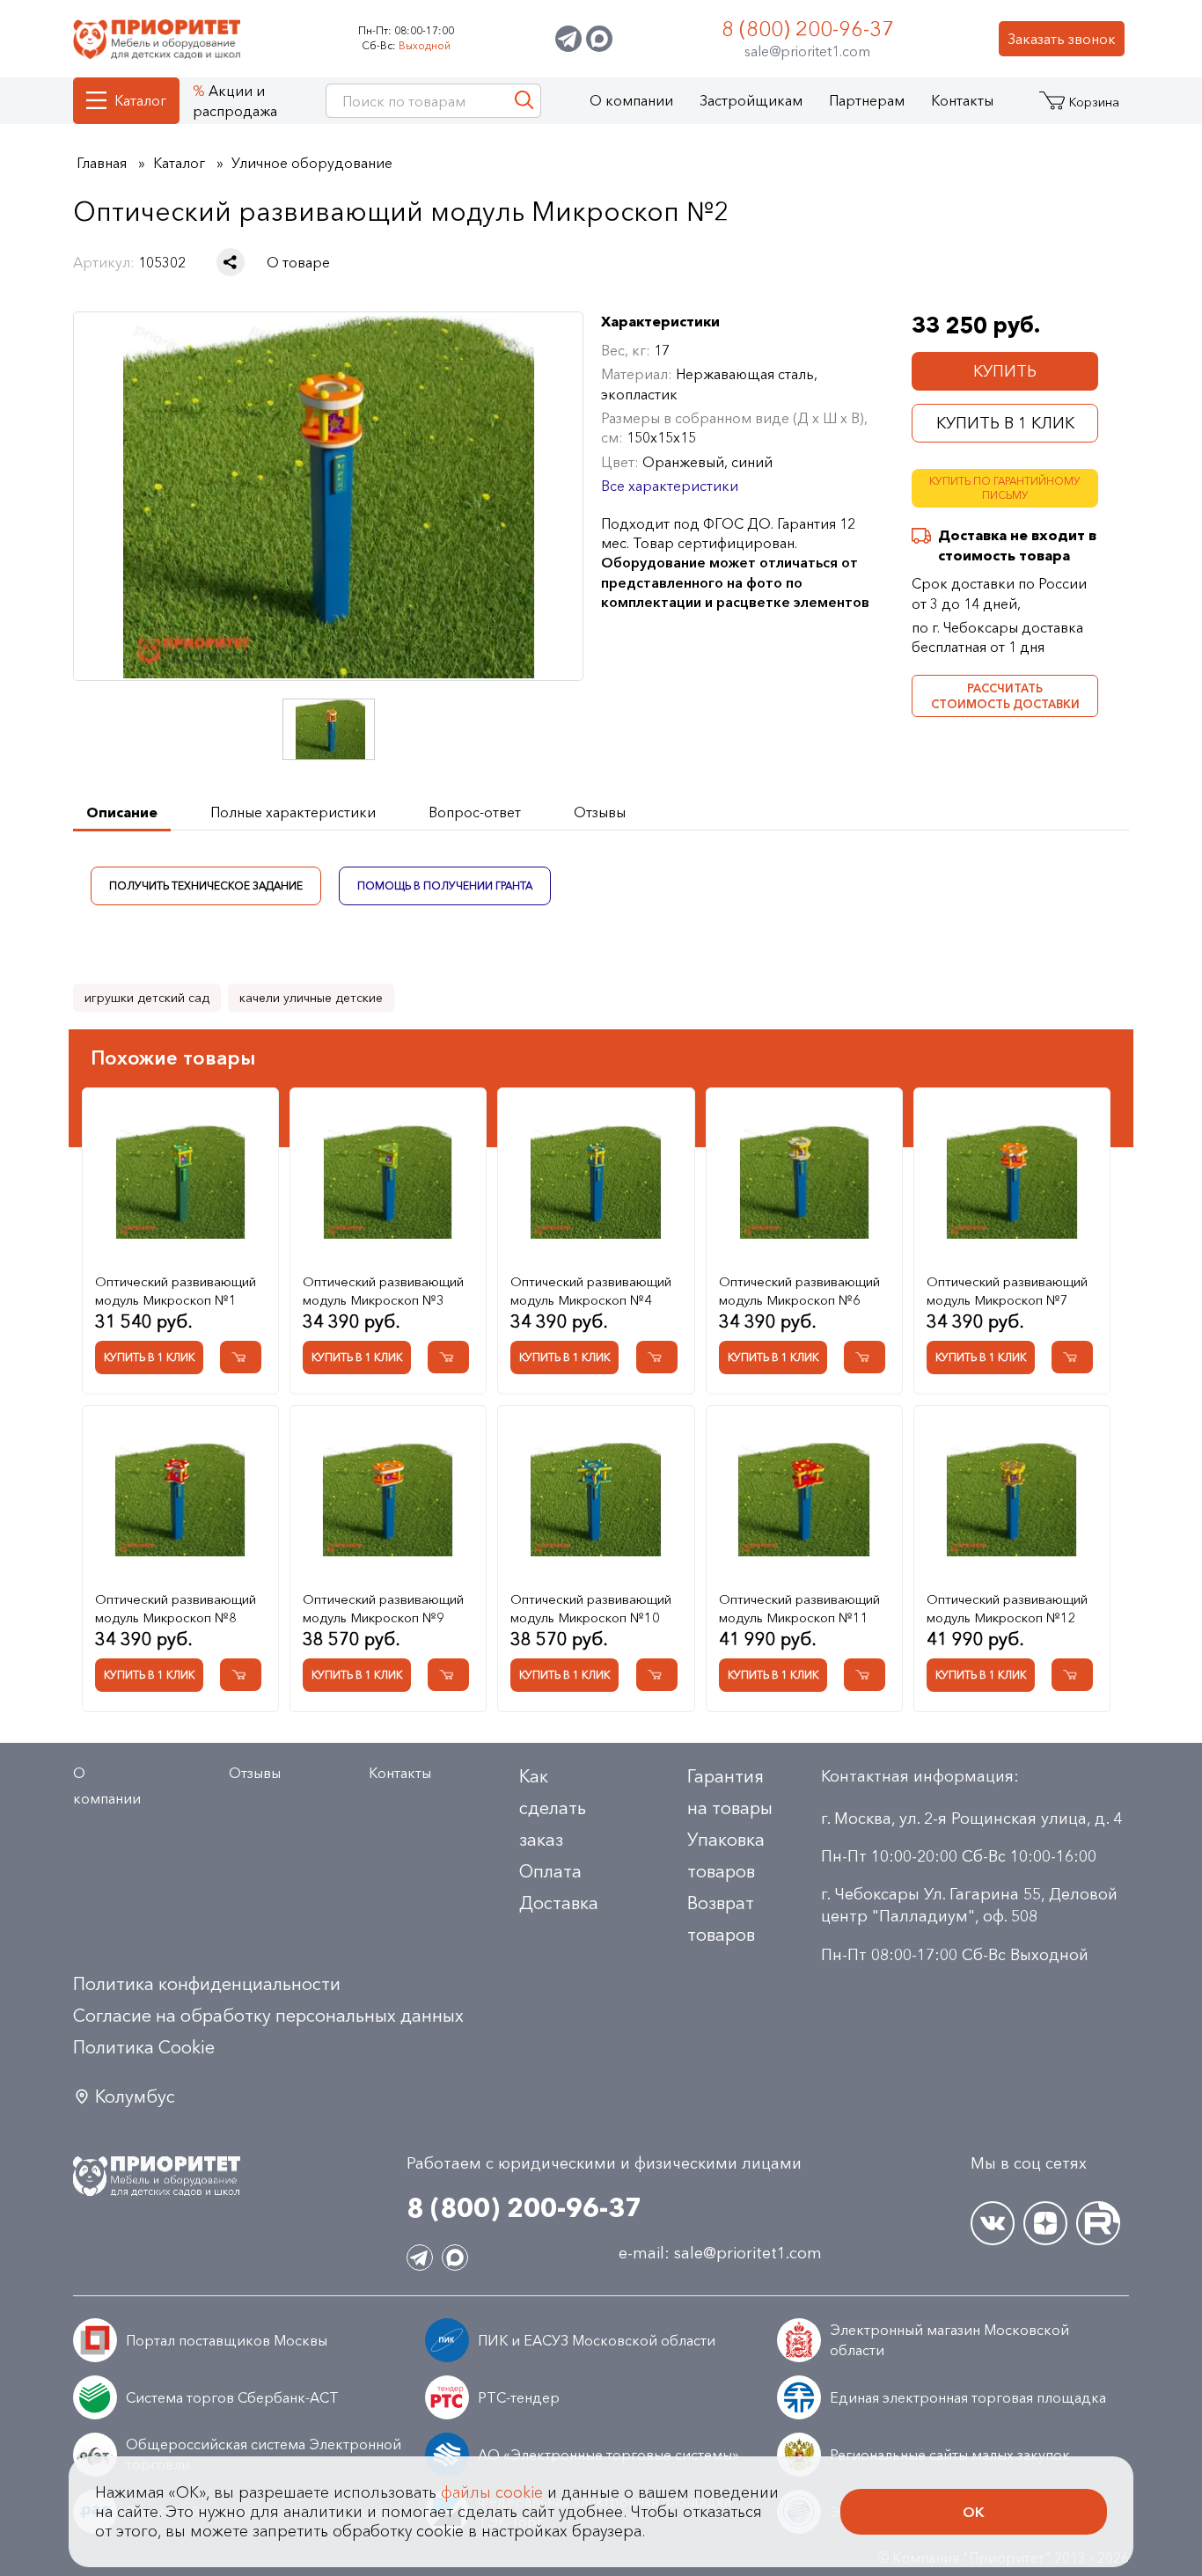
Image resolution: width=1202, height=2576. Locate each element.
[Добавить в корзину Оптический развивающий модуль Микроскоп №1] (241, 1357)
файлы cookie (492, 2492)
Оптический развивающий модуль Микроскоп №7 (1007, 1291)
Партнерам (867, 100)
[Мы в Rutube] (1098, 2223)
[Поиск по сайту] (524, 101)
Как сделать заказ (553, 1808)
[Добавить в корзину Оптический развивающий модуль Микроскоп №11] (865, 1675)
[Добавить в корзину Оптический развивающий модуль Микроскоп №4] (657, 1357)
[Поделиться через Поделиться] (231, 262)
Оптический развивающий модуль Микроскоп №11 (799, 1608)
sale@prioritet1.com (807, 51)
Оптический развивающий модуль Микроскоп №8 (176, 1608)
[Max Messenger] (599, 39)
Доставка (559, 1903)
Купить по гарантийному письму (1005, 488)
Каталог (140, 100)
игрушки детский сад (147, 998)
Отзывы (255, 1773)
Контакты (962, 100)
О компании (631, 100)
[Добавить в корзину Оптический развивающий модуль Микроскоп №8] (241, 1675)
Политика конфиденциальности (207, 1984)
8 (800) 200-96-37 (808, 29)
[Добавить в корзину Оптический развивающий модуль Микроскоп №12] (1072, 1675)
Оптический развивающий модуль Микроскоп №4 (591, 1291)
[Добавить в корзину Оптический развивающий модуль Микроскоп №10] (657, 1675)
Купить (1005, 371)
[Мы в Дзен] (1045, 2223)
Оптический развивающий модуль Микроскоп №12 (1007, 1608)
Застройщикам (751, 100)
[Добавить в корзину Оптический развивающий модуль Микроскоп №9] (448, 1675)
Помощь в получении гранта (445, 885)
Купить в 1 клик (1005, 423)
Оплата (550, 1871)
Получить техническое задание (206, 885)
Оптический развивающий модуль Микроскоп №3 (383, 1291)
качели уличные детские (311, 998)
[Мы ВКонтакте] (993, 2223)
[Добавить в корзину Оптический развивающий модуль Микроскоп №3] (448, 1357)
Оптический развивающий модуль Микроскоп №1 (176, 1291)
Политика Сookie (144, 2047)
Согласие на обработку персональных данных (268, 2016)
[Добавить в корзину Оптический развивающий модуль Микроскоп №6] (865, 1357)
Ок (974, 2512)
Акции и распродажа (235, 100)
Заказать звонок (1062, 39)
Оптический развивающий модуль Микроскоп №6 (799, 1291)
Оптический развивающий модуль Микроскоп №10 (591, 1608)
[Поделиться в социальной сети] (231, 262)
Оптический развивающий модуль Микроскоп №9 (383, 1608)
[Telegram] (568, 39)
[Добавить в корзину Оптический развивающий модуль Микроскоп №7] (1072, 1357)
